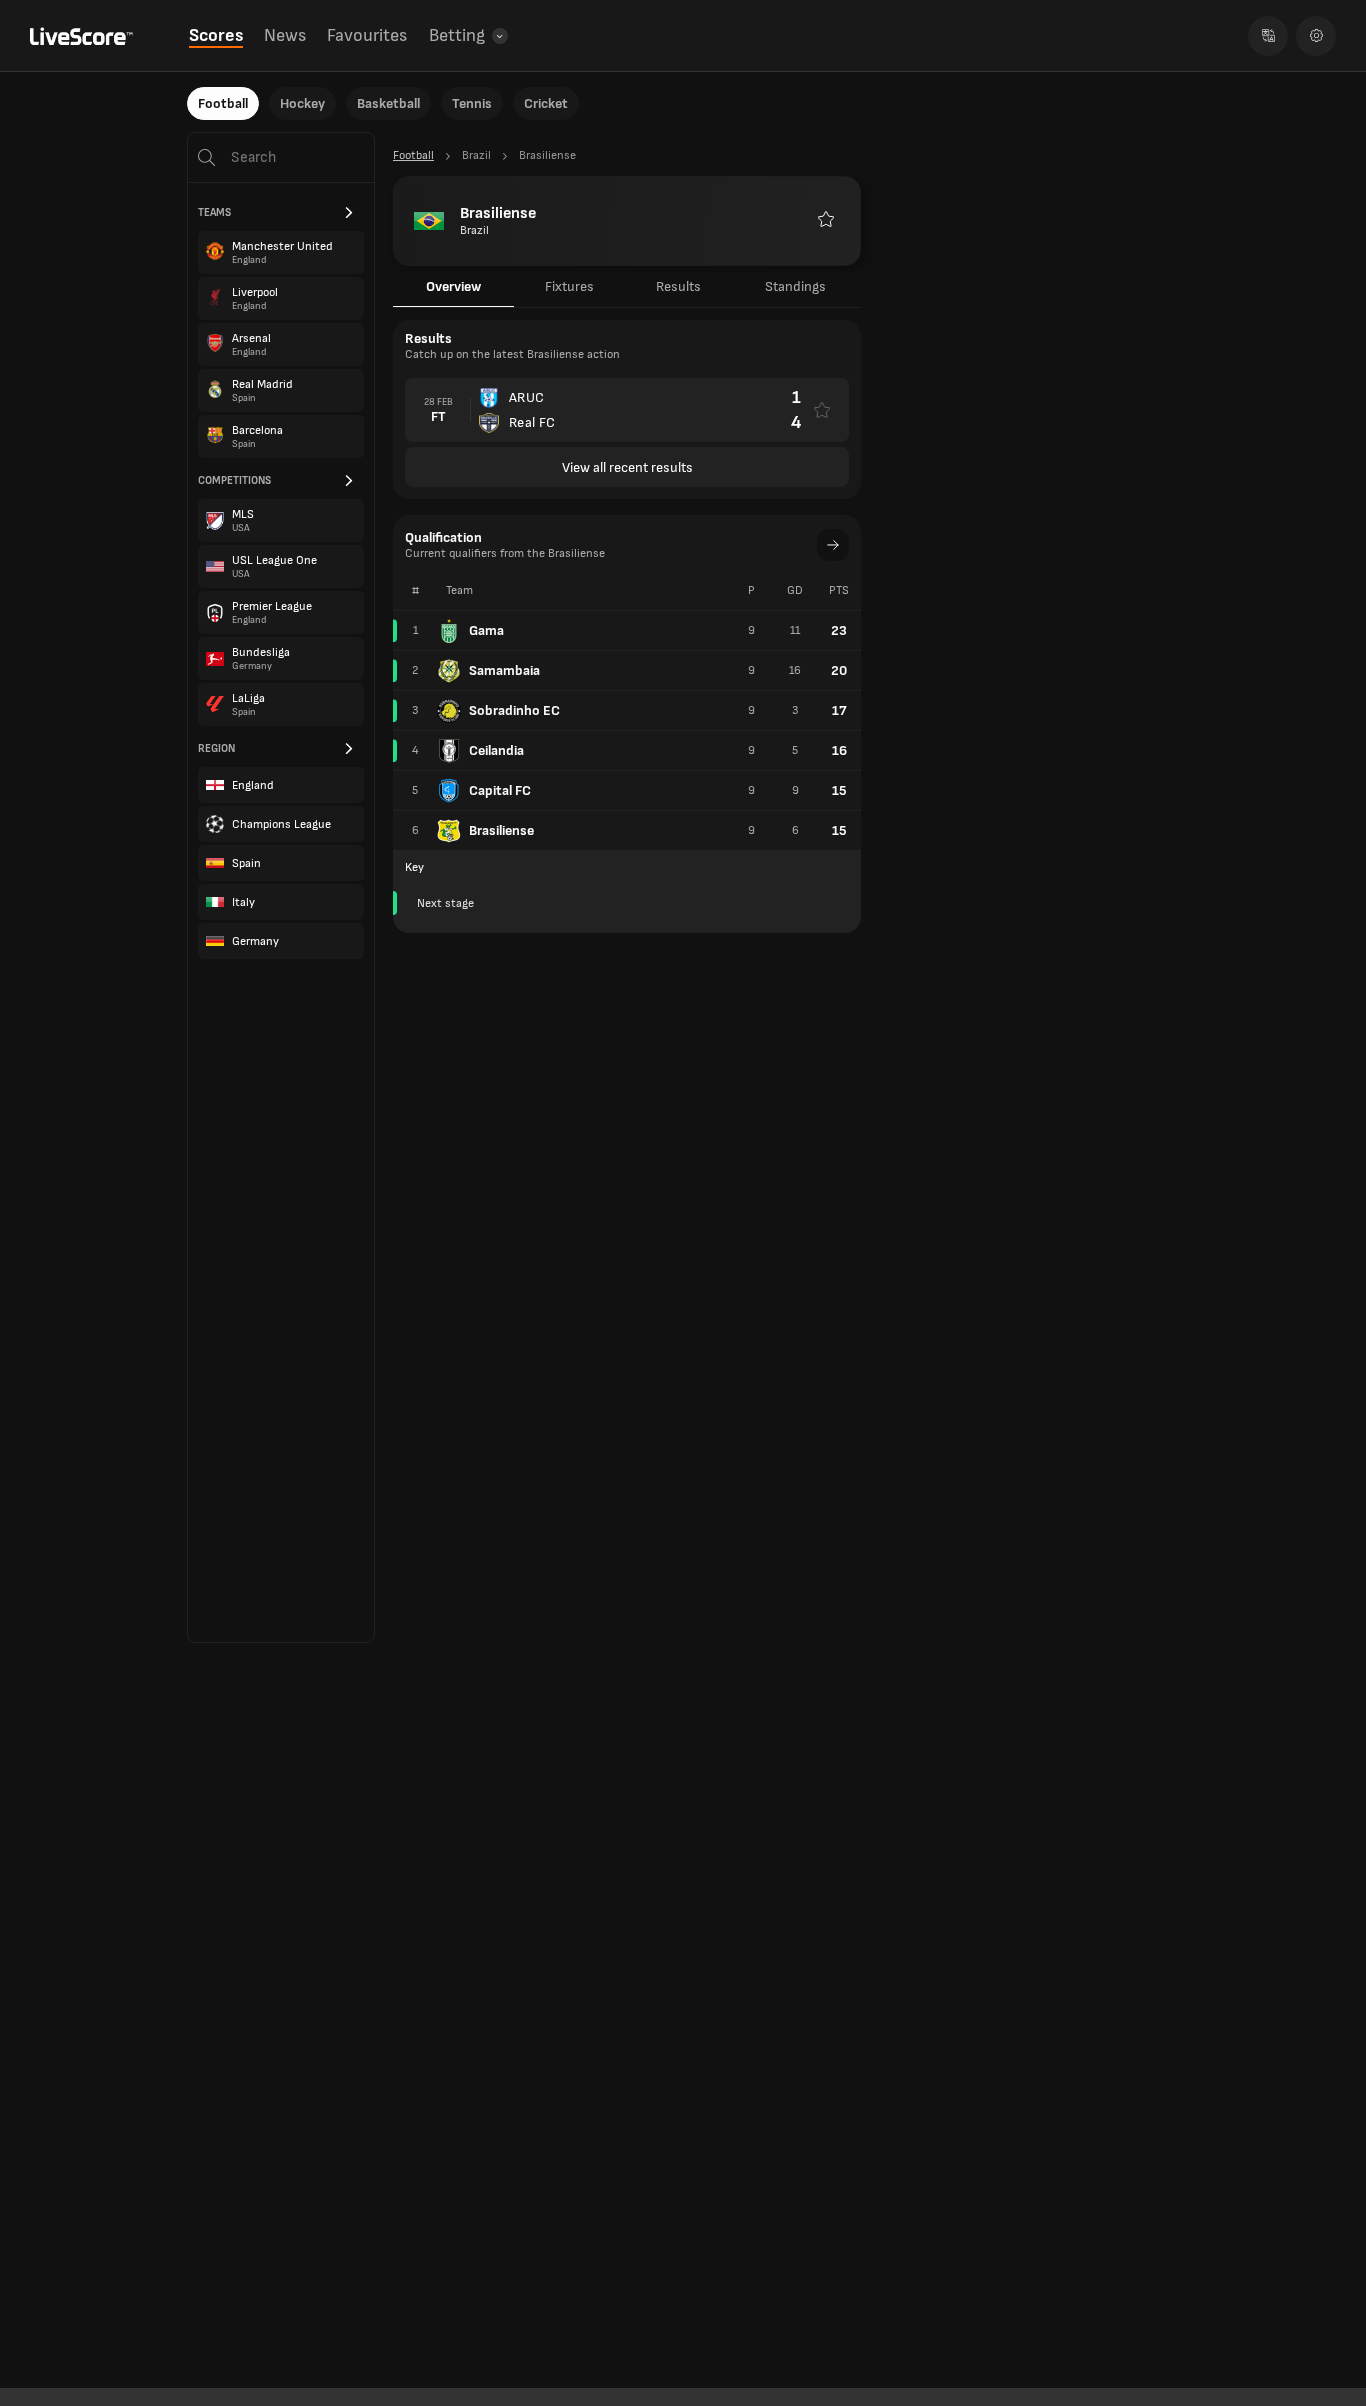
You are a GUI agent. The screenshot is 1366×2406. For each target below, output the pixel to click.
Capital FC (500, 790)
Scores (216, 35)
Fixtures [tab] (569, 286)
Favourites (367, 35)
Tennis (472, 103)
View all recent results (627, 467)
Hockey (302, 103)
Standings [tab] (795, 286)
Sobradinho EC (514, 710)
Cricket (546, 103)
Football (223, 103)
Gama (486, 630)
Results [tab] (678, 286)
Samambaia (504, 670)
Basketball (388, 103)
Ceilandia (496, 750)
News (285, 35)
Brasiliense (501, 830)
